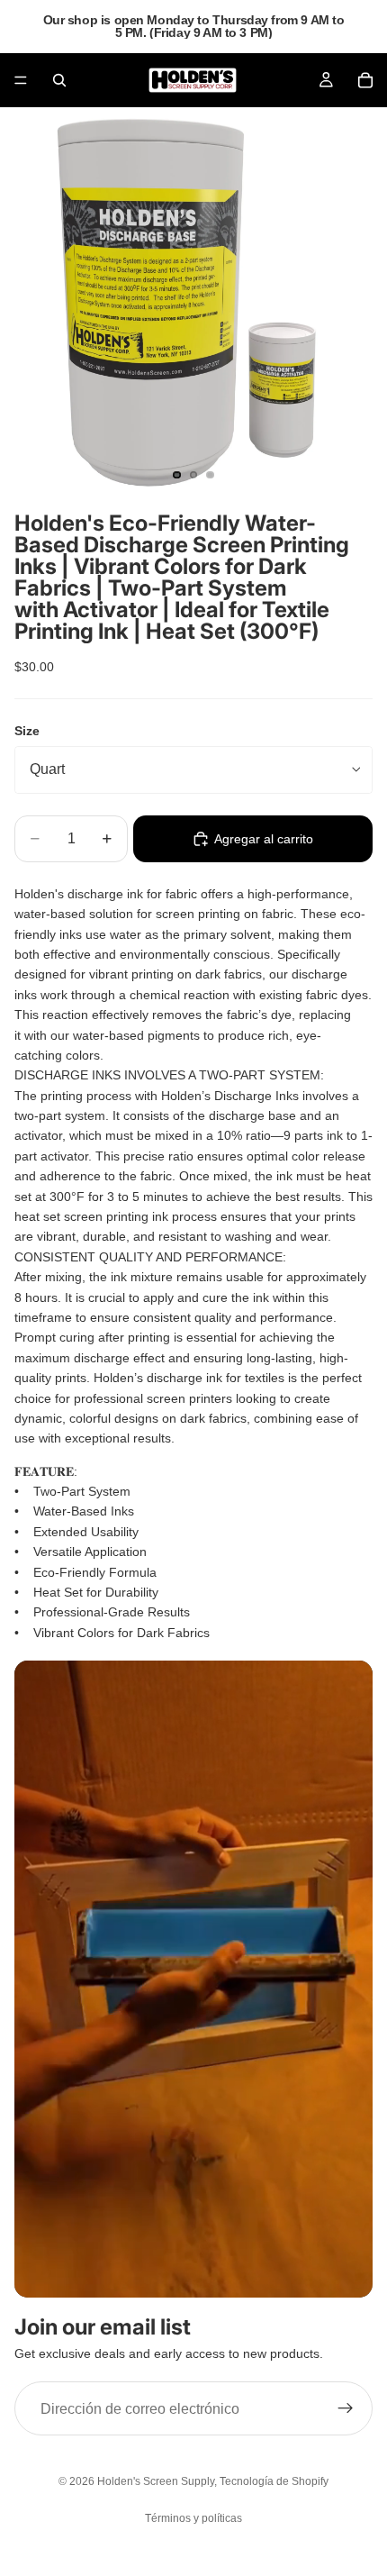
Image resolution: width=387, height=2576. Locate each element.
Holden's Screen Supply (156, 2481)
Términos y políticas (193, 2518)
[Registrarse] (346, 2409)
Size (27, 731)
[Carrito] (365, 80)
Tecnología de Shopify (274, 2481)
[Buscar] (59, 80)
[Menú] (21, 80)
